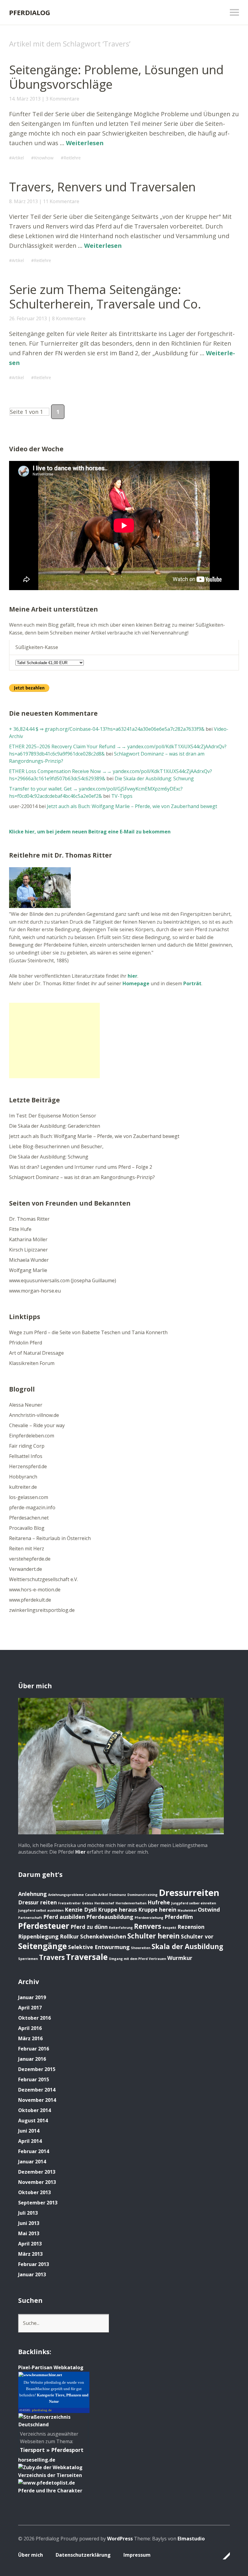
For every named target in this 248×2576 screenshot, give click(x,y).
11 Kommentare (61, 201)
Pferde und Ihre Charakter (50, 2491)
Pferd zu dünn (89, 1927)
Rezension (191, 1927)
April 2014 (30, 2141)
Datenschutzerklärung (83, 2555)
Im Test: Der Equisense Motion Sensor (53, 1116)
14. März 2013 (25, 99)
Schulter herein (153, 1936)
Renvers (148, 1926)
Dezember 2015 (37, 2069)
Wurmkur (180, 1958)
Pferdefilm (179, 1917)
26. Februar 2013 (28, 318)
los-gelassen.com (29, 1497)
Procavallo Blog (27, 1528)
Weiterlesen (85, 143)
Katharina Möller (28, 1239)
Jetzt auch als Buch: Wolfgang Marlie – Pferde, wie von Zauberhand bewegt (132, 806)
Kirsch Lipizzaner (28, 1250)
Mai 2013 (29, 2233)
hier (132, 976)
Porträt (192, 983)
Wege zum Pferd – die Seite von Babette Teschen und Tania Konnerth (88, 1332)
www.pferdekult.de (30, 1600)
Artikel (18, 158)
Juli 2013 (28, 2213)
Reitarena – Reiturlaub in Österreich (50, 1538)
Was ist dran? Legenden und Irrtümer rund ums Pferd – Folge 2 (81, 1167)
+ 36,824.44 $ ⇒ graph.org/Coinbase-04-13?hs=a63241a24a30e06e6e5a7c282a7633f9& (107, 729)
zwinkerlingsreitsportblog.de (42, 1610)
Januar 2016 (32, 2059)
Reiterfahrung (121, 1928)
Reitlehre (72, 158)
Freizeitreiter (69, 1903)
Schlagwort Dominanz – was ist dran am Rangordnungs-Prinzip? (82, 1177)
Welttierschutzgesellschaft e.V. (44, 1579)
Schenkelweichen (103, 1936)
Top (224, 2556)
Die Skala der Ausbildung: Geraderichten (55, 1126)
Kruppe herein (157, 1910)
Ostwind (209, 1910)
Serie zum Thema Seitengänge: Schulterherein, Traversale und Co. (105, 297)
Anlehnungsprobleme (66, 1895)
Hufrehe (159, 1902)
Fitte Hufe (20, 1229)
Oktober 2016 (34, 2018)
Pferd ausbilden (64, 1917)
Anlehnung (33, 1894)
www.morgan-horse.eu (35, 1291)
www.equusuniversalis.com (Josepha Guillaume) (63, 1280)
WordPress (120, 2539)
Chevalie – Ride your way (37, 1425)
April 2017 (30, 2008)
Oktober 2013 (34, 2192)
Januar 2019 (32, 1997)
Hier (80, 1852)
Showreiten (141, 1948)
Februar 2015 (34, 2079)
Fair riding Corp (27, 1446)
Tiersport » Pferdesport (52, 2450)
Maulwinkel (187, 1910)
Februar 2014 (34, 2151)
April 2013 (30, 2244)
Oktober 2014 (34, 2110)
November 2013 (37, 2182)
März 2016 (30, 2038)
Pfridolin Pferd (26, 1343)
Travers (52, 1957)
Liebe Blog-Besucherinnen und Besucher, (56, 1146)
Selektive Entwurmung (99, 1947)
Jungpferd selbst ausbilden (41, 1910)
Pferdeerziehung (149, 1918)
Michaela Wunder (29, 1260)
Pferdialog (30, 12)
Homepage (136, 983)
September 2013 (38, 2203)
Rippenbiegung (38, 1936)
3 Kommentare (62, 99)
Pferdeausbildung (110, 1917)
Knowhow (44, 158)
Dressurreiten (189, 1893)
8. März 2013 (23, 201)
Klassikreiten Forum (32, 1363)
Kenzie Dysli (81, 1910)
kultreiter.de (23, 1487)
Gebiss (88, 1903)
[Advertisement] (54, 1040)
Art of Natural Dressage (36, 1353)
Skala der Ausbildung (187, 1946)
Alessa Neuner (26, 1405)
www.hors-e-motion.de (35, 1590)
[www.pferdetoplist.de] (47, 2483)
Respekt (169, 1928)
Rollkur (69, 1936)
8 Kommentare (69, 318)
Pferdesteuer (44, 1926)
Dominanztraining (142, 1895)
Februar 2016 (34, 2049)
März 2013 (30, 2254)
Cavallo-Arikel (96, 1895)
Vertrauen (157, 1959)
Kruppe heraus (117, 1910)
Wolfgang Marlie (28, 1270)
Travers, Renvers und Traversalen (102, 187)
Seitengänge (42, 1946)
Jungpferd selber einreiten (194, 1903)
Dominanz (118, 1895)
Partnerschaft (30, 1918)
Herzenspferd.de (28, 1466)
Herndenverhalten (131, 1903)
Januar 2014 (32, 2162)
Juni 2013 (29, 2223)
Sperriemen (28, 1959)
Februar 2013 (34, 2264)
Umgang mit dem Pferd (128, 1959)
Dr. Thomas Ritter (29, 1219)
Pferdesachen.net (29, 1518)
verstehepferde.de (30, 1559)
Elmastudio (191, 2539)
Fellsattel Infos (26, 1456)
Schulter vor (197, 1936)
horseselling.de (37, 2460)
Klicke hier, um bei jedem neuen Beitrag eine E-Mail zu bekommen (90, 832)
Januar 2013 (32, 2274)
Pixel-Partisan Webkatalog (51, 2367)
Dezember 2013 (37, 2172)
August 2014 (33, 2121)
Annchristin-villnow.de (34, 1415)
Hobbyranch (23, 1477)
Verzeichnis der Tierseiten (50, 2475)
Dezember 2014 (37, 2090)
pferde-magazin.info (32, 1507)
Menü (234, 12)
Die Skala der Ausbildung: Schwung (154, 778)
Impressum (137, 2555)
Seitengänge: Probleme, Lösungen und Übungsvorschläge (116, 77)
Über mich (31, 2555)
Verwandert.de (26, 1569)
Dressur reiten (38, 1902)
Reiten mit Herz (27, 1548)
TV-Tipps (122, 796)
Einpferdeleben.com (32, 1436)
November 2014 (37, 2100)
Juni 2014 (29, 2131)
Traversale (87, 1957)
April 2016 (30, 2028)
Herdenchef (104, 1903)
